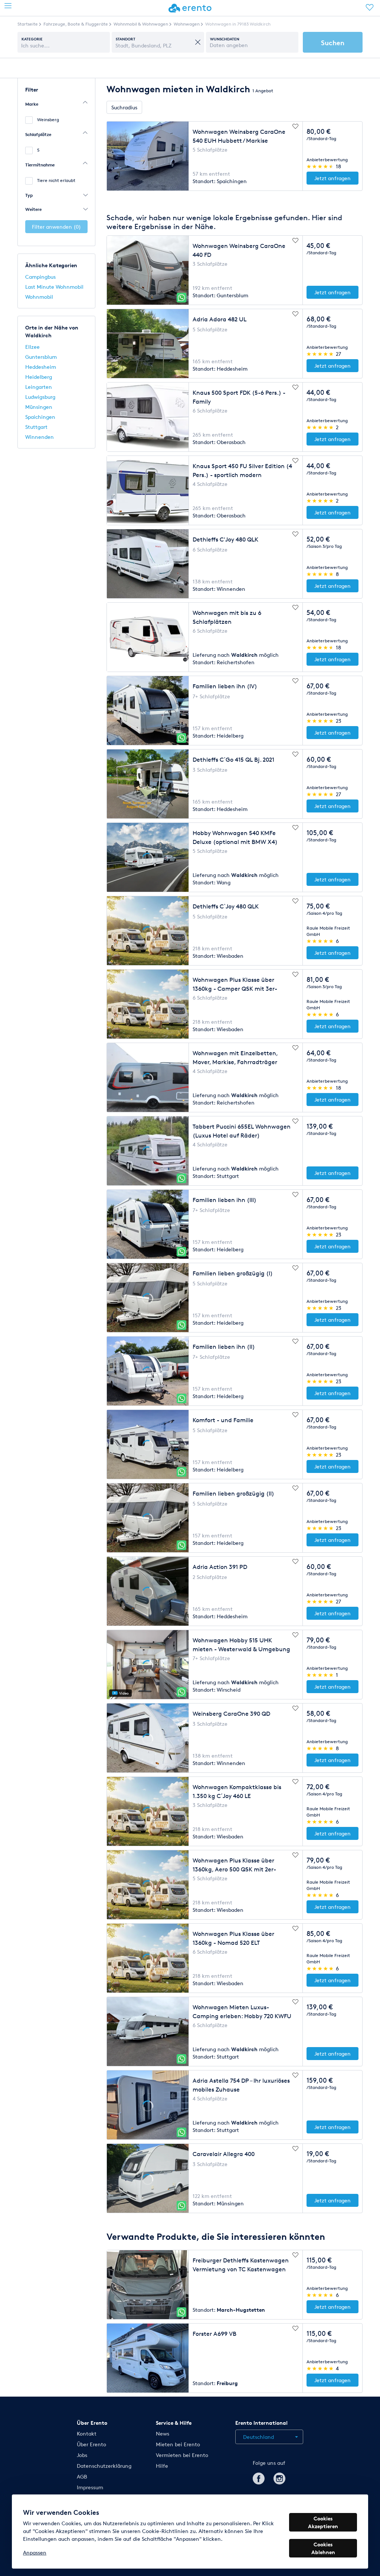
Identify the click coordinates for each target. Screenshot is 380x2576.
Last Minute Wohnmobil (54, 287)
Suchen (333, 42)
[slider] (320, 166)
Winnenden (40, 437)
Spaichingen (40, 417)
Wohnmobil (39, 297)
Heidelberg (39, 377)
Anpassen (35, 2552)
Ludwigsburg (40, 397)
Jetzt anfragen (332, 178)
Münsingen (39, 407)
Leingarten (39, 387)
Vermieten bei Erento (182, 2455)
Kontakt (87, 2433)
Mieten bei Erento (178, 2444)
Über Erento (91, 2444)
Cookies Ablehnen (323, 2548)
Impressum (90, 2487)
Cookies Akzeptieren (323, 2522)
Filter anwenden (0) (56, 227)
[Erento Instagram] (279, 2477)
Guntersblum (41, 357)
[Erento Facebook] (259, 2477)
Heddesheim (41, 367)
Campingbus (40, 277)
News (163, 2433)
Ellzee (32, 347)
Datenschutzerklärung (104, 2466)
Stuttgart (36, 427)
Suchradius (124, 107)
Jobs (82, 2455)
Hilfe (162, 2466)
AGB (82, 2476)
